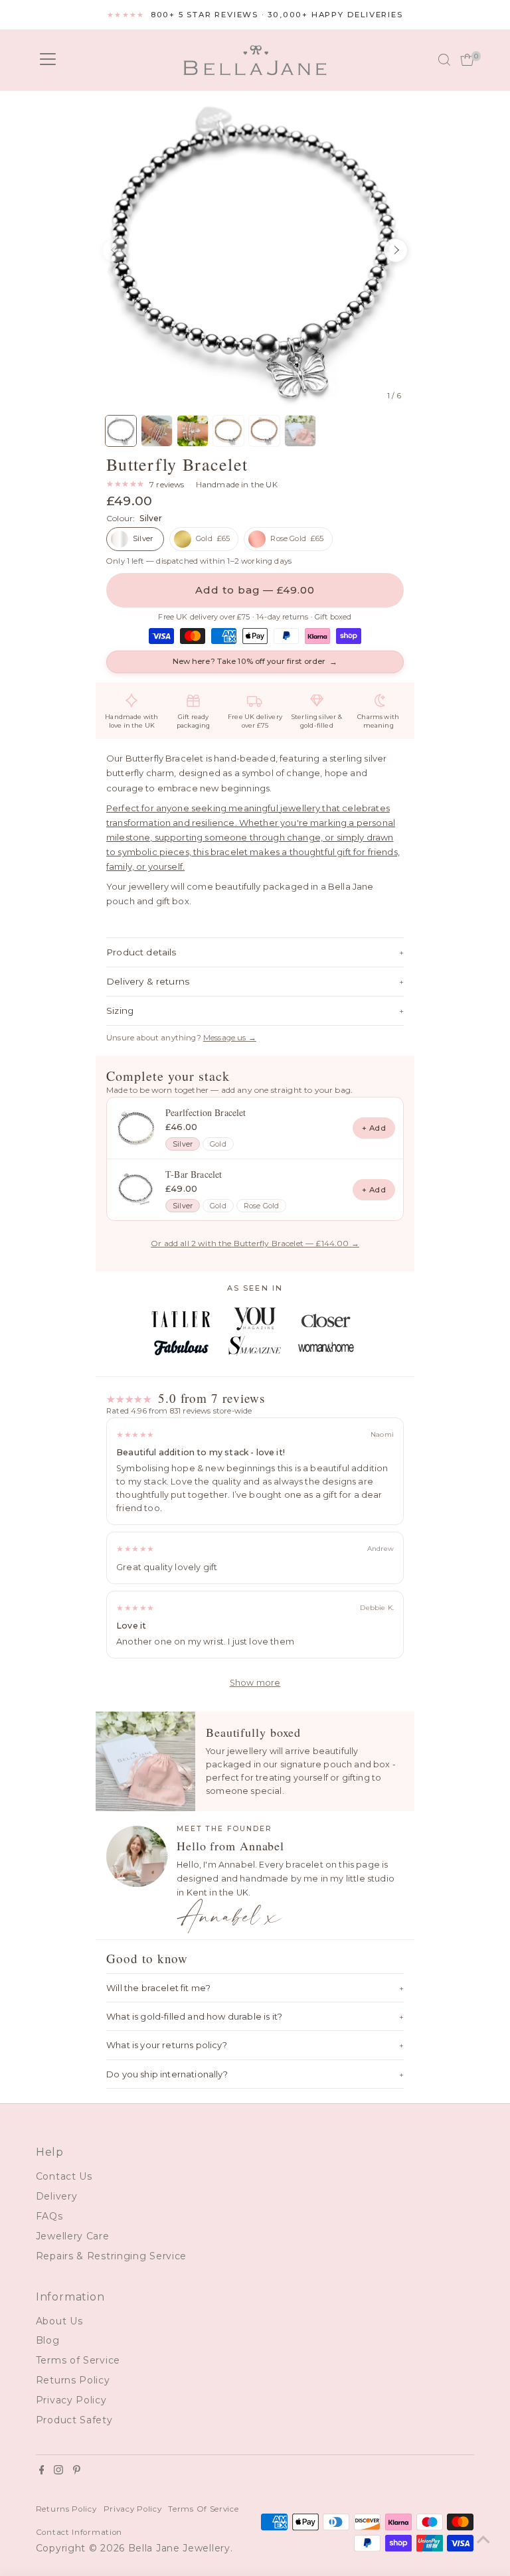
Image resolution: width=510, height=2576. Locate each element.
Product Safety (74, 2420)
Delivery (57, 2196)
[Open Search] (444, 60)
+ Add (374, 1128)
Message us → (230, 1038)
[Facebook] (42, 2471)
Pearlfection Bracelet (206, 1112)
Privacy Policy (71, 2400)
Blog (48, 2340)
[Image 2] (157, 431)
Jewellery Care (73, 2236)
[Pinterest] (77, 2471)
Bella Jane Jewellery (179, 2548)
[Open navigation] (48, 60)
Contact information (79, 2532)
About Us (59, 2321)
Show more (255, 1683)
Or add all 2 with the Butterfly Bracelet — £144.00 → (255, 1243)
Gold (218, 1144)
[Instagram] (58, 2471)
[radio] (135, 539)
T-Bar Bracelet (194, 1174)
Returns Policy (73, 2380)
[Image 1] (121, 431)
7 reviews (167, 485)
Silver (183, 1144)
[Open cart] (467, 60)
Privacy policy (133, 2509)
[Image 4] (228, 431)
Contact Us (64, 2176)
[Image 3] (193, 431)
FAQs (49, 2216)
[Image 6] (300, 431)
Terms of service (203, 2509)
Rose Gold (262, 1206)
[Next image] (396, 250)
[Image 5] (264, 431)
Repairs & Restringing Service (111, 2256)
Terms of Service (78, 2360)
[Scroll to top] (483, 2539)
